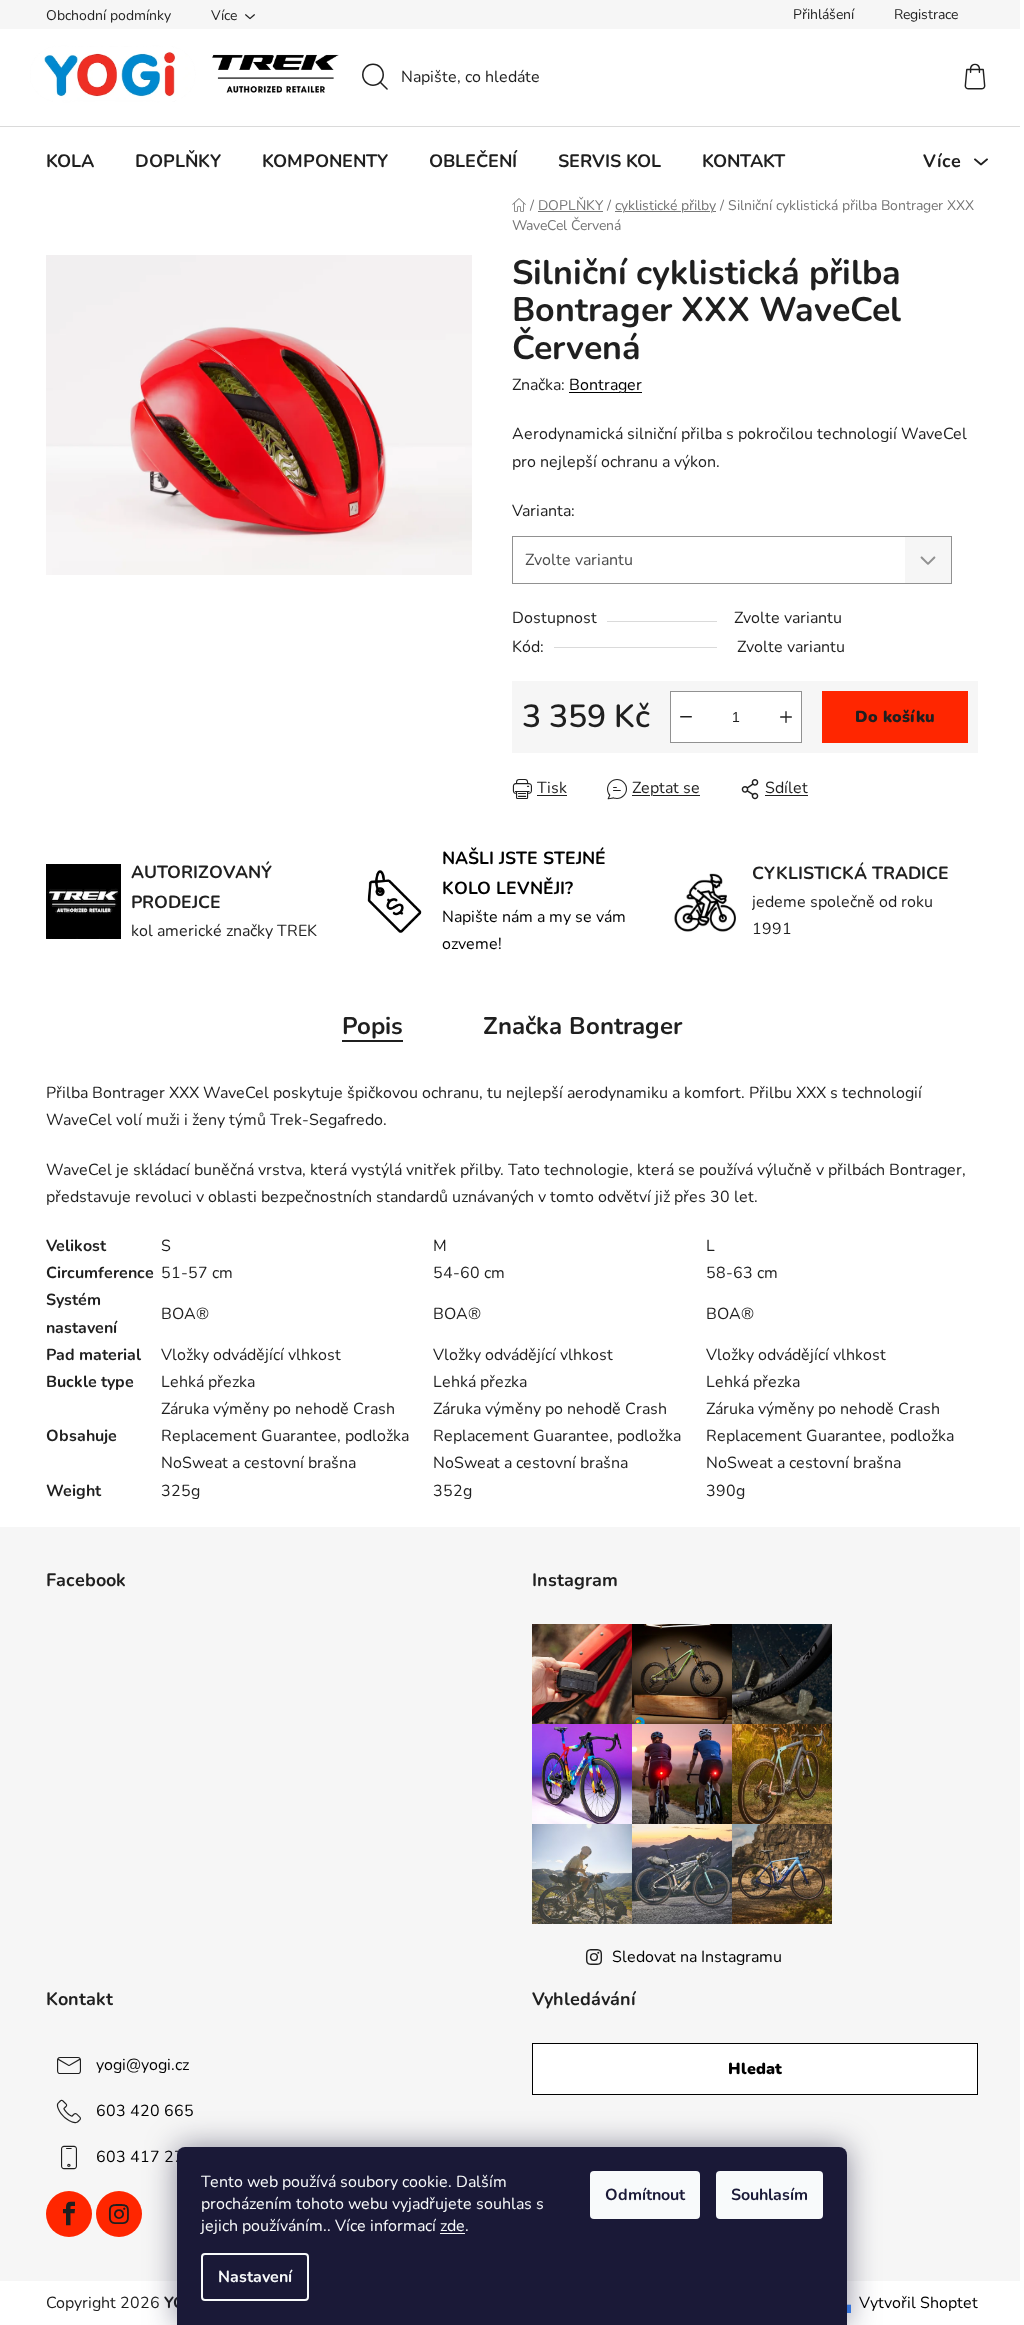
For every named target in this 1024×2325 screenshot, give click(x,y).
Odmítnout (645, 2195)
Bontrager (605, 385)
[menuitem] (70, 161)
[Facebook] (69, 2214)
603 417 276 (145, 2156)
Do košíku (895, 717)
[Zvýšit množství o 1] (786, 717)
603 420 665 (145, 2110)
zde (452, 2226)
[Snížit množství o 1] (686, 717)
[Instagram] (119, 2214)
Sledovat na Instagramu (697, 1957)
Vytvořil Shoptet (918, 2303)
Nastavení (255, 2277)
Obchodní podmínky (108, 15)
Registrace (926, 14)
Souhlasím (769, 2195)
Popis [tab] (372, 1026)
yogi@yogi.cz (142, 2064)
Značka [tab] (582, 1026)
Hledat (755, 2069)
